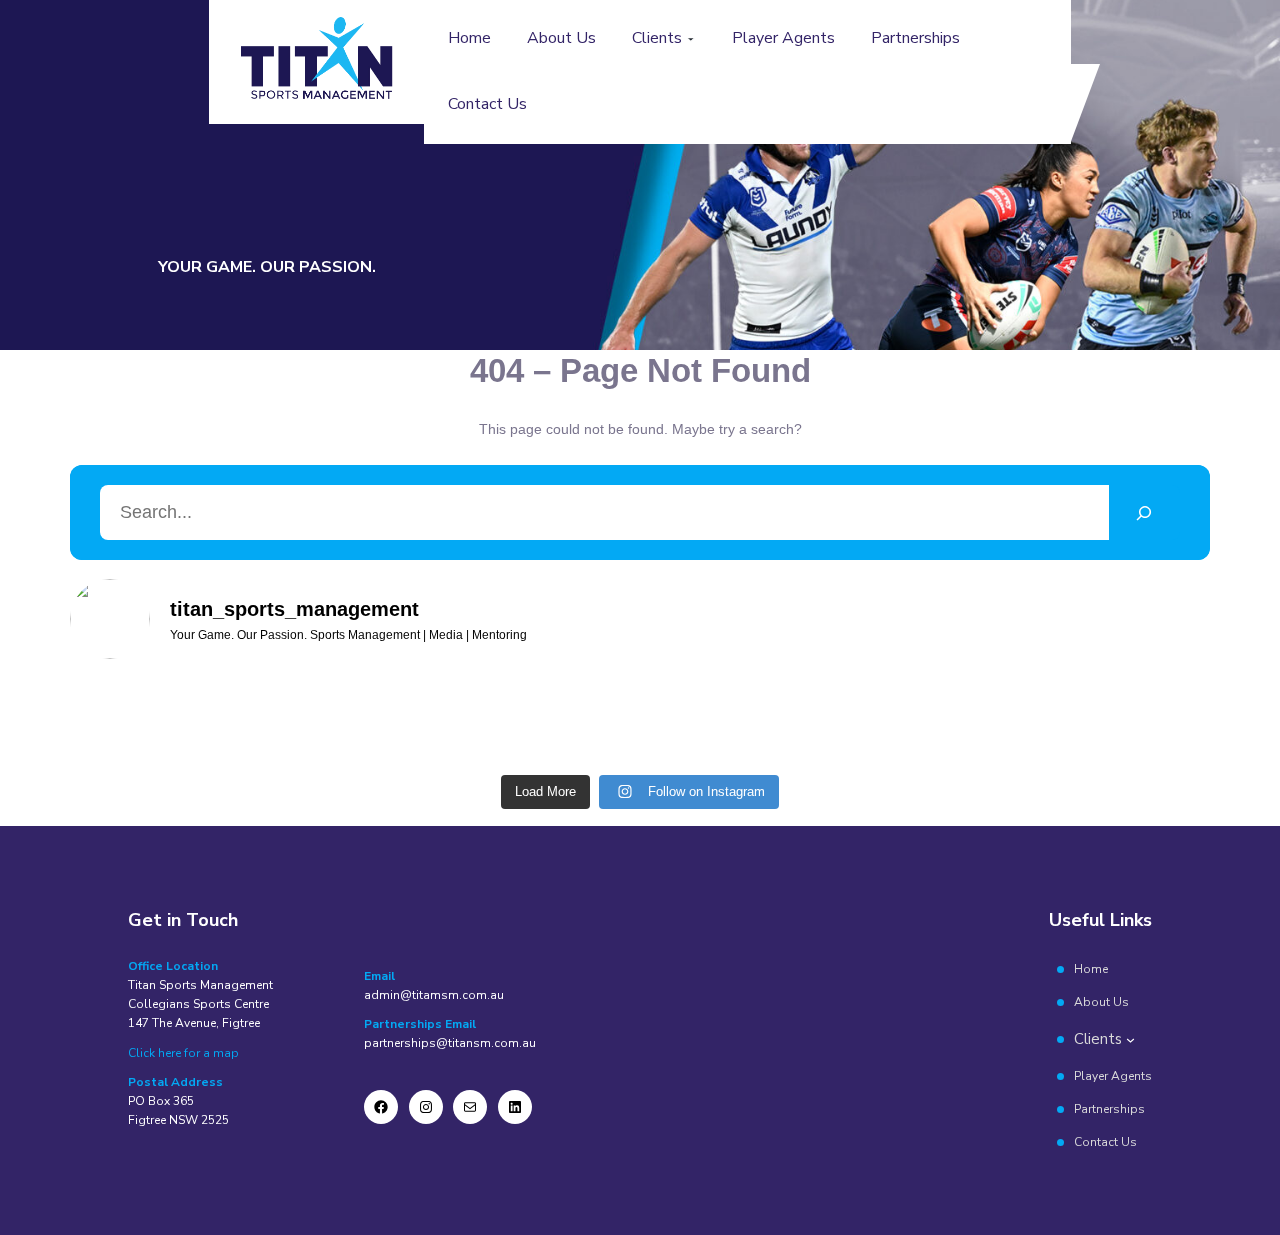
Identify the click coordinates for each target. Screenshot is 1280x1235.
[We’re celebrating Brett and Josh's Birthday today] (137, 720)
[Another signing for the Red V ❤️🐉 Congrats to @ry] (712, 720)
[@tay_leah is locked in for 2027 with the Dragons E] (425, 720)
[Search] (1144, 512)
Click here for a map (183, 1053)
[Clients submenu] (691, 39)
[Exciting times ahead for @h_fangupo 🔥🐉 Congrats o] (999, 720)
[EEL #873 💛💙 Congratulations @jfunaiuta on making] (281, 720)
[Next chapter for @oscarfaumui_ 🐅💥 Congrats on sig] (568, 720)
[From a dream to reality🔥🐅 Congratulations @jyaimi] (1143, 720)
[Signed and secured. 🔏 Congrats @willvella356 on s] (856, 720)
